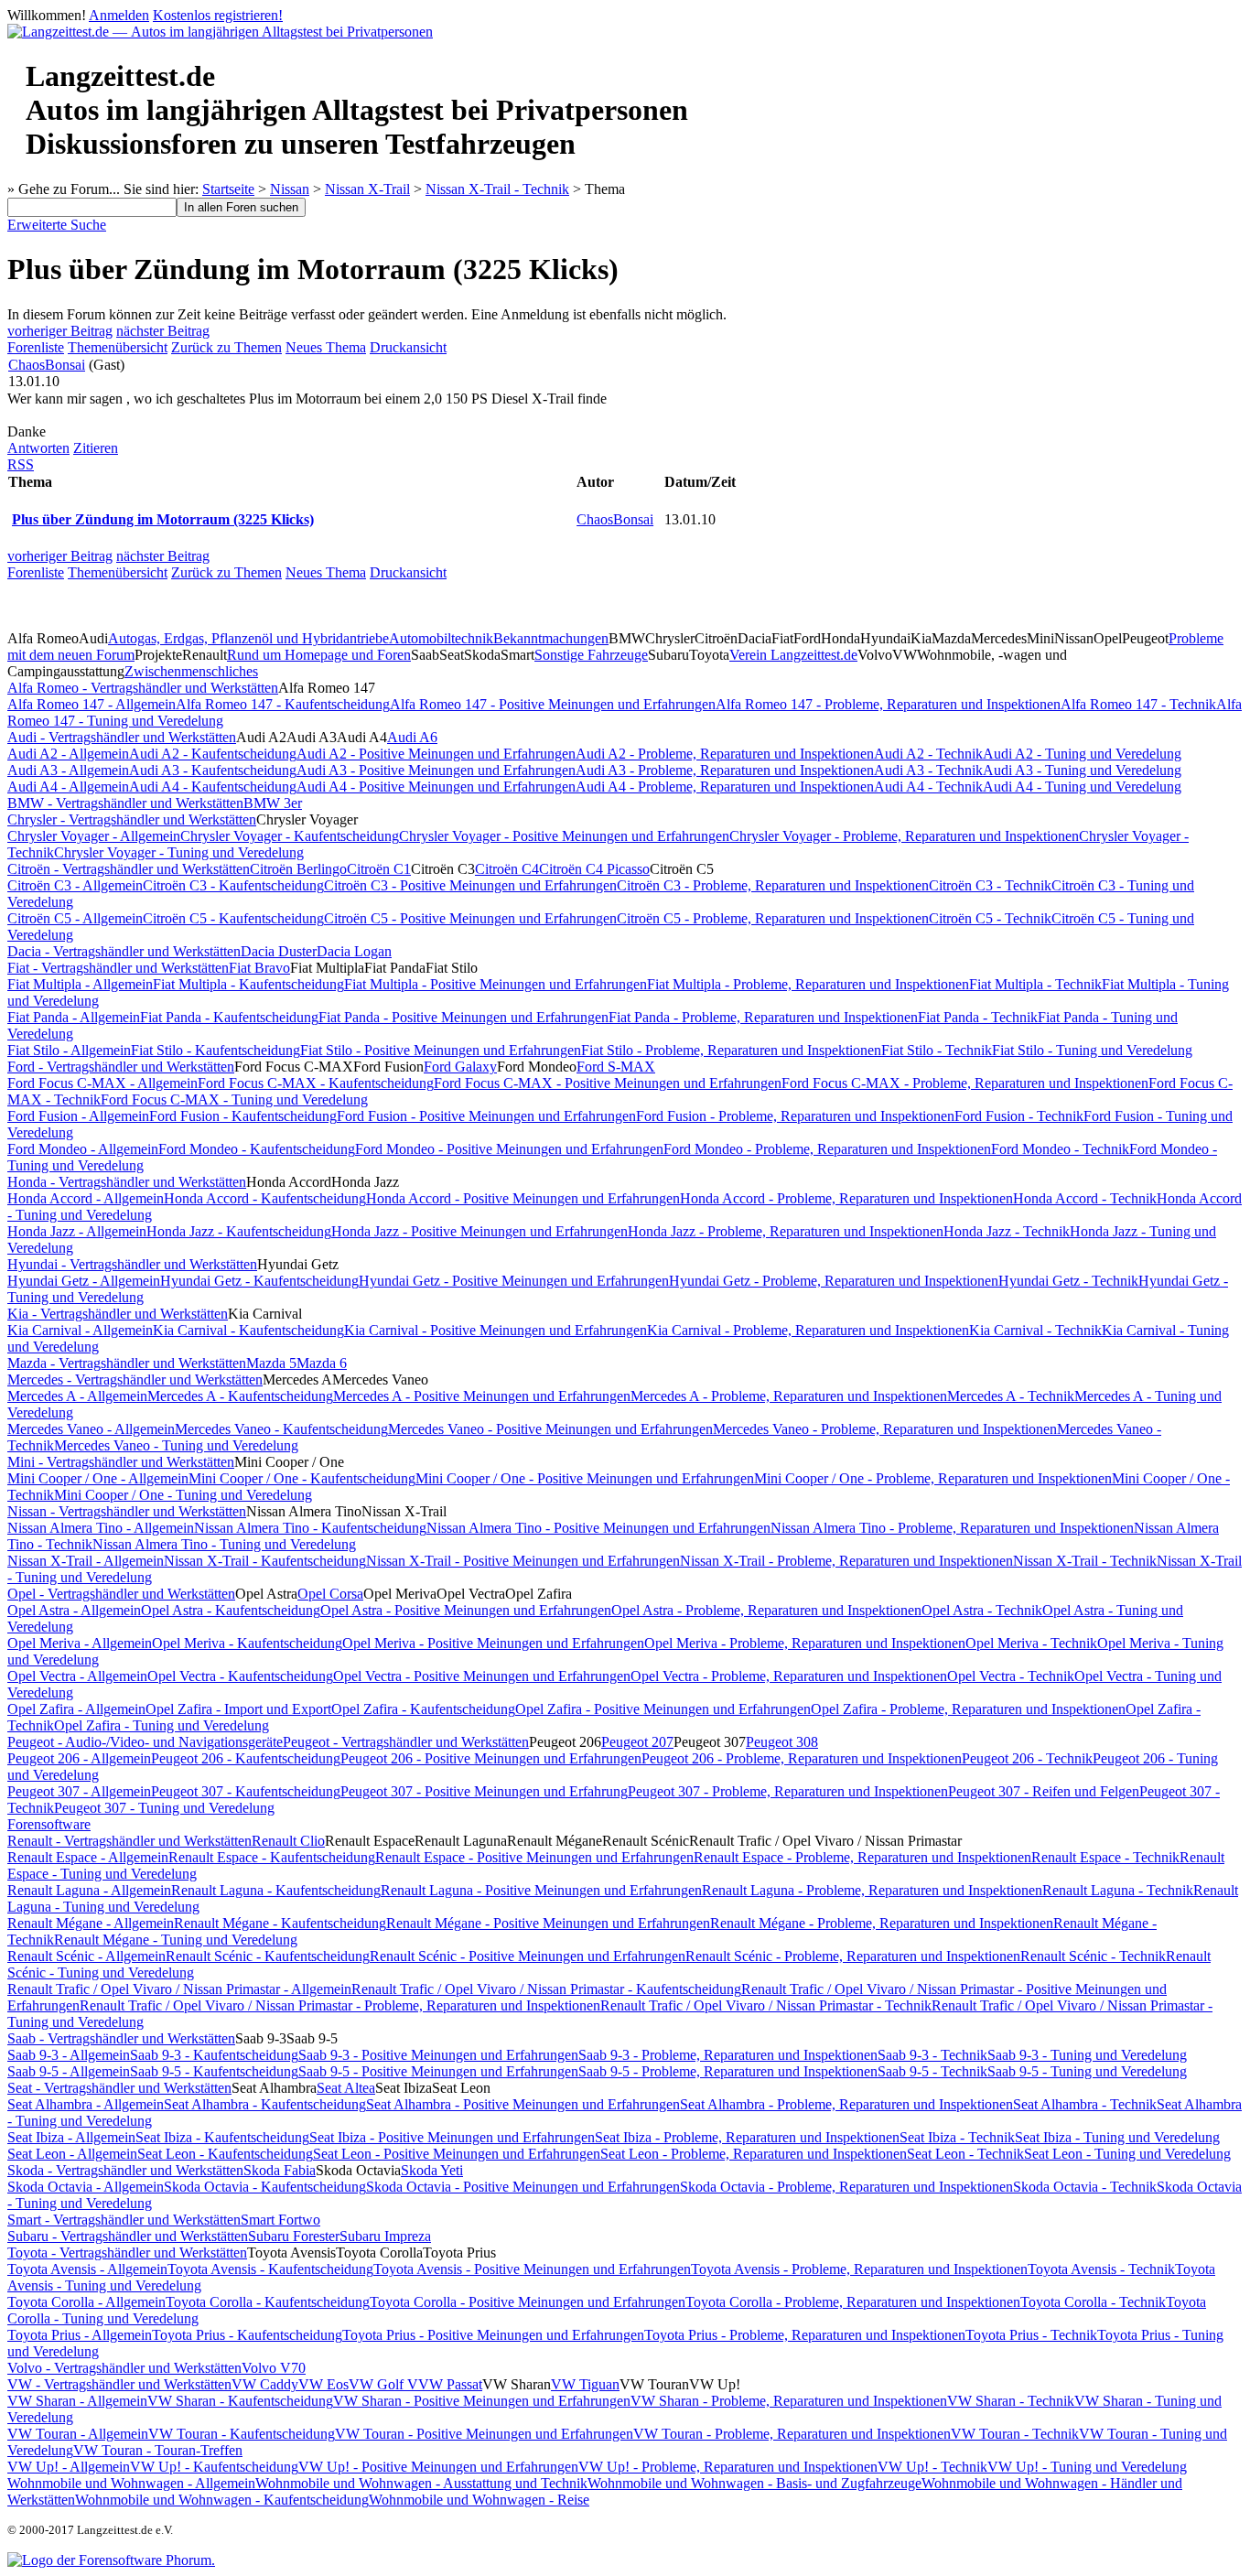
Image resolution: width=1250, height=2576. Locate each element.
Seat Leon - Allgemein (72, 2154)
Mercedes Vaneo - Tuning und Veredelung (176, 1445)
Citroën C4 (507, 869)
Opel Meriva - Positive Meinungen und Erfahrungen (493, 1643)
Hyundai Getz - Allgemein (84, 1281)
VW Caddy (265, 2384)
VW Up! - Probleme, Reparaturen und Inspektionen (728, 2467)
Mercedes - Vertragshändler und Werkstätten (135, 1380)
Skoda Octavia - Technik (1085, 2187)
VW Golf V (383, 2384)
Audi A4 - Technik (928, 787)
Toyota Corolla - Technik (1093, 2302)
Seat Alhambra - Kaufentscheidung (265, 2104)
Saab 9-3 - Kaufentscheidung (214, 2055)
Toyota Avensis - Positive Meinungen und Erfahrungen (532, 2269)
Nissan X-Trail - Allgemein (86, 1561)
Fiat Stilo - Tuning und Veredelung (1092, 1050)
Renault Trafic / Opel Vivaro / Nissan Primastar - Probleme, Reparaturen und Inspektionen (340, 2005)
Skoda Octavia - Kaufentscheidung (265, 2187)
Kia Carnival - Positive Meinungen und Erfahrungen (496, 1330)
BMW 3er (273, 803)
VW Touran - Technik (1015, 2434)
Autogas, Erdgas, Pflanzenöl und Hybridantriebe (248, 638)
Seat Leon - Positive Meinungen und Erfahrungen (457, 2154)
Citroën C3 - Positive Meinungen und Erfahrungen (470, 885)
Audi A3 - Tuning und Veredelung (1082, 770)
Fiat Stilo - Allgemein (69, 1050)
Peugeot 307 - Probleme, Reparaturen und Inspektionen (788, 1791)
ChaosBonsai (47, 365)
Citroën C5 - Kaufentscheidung (233, 918)
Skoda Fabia (280, 2170)
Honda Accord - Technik (1085, 1198)
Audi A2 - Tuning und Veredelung (1082, 754)
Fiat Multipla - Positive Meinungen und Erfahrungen (496, 984)
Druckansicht (408, 347)
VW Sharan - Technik (1011, 2401)
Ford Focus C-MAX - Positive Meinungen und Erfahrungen (608, 1083)
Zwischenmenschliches (191, 671)
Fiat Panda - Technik (978, 1017)
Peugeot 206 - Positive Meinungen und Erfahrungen (491, 1758)
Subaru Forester (294, 2236)
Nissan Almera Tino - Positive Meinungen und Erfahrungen (598, 1528)
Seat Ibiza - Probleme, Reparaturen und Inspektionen (747, 2137)
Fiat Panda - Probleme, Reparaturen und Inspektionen (763, 1017)
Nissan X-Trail (367, 189)
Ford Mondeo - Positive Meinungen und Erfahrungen (509, 1149)
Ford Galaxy (460, 1067)
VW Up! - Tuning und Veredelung (1087, 2467)
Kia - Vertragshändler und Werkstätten (118, 1314)
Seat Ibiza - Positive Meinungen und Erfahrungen (452, 2137)
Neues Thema (326, 347)
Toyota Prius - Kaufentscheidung (247, 2335)
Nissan (290, 189)
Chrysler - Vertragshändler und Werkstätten (132, 819)
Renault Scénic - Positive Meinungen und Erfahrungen (528, 1956)
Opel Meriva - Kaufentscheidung (247, 1643)
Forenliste (36, 347)
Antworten (38, 448)
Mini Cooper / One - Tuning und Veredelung (183, 1495)
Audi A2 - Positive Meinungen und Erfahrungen (436, 754)
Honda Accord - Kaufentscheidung (265, 1198)
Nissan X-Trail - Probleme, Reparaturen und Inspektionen (846, 1561)
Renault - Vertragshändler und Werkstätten (129, 1841)
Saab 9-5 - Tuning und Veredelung (1087, 2071)
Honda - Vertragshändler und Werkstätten (127, 1182)
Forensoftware (49, 1824)
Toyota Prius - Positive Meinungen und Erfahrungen (493, 2335)
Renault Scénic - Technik (1093, 1956)
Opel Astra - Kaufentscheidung (231, 1610)
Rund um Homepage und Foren (319, 655)
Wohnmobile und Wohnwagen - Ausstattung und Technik (421, 2483)
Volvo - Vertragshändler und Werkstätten (124, 2368)
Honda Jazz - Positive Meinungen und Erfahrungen (480, 1231)
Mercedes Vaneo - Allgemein (91, 1429)
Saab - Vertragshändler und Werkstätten (121, 2038)
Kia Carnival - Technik (1035, 1330)
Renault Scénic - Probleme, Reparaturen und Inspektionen (853, 1956)
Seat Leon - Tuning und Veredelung (1127, 2154)
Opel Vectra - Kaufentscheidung (240, 1676)
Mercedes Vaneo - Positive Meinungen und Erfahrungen (550, 1429)
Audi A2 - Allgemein (68, 754)
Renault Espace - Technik (1105, 1857)
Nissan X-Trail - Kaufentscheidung (265, 1561)
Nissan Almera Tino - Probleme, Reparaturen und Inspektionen (952, 1528)
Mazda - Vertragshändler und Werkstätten (127, 1363)
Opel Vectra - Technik (1011, 1676)
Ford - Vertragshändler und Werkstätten (121, 1067)
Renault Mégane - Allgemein (91, 1923)
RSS (21, 464)
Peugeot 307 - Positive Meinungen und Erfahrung (484, 1791)
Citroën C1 (379, 869)
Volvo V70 (274, 2368)
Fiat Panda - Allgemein (74, 1017)
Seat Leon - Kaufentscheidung (225, 2154)
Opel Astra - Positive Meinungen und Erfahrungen (466, 1610)
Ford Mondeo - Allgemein (83, 1149)
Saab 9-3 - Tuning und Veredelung (1087, 2055)
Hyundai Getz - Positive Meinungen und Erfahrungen (514, 1281)
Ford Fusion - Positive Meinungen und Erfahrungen (486, 1116)
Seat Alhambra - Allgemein (86, 2104)
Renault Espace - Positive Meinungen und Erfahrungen (534, 1857)
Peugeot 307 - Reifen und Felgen (1044, 1791)
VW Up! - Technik (932, 2467)
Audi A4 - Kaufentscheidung (213, 787)
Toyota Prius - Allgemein (80, 2335)
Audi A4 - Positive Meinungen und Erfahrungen (436, 787)
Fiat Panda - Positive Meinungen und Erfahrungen (463, 1017)
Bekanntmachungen (551, 638)
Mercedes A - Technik (1011, 1396)
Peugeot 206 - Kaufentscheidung (246, 1758)
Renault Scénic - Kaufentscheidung (268, 1956)
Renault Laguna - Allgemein (89, 1890)
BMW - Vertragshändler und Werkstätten (125, 803)
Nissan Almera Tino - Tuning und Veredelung (224, 1544)
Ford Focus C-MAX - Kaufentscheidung (316, 1083)
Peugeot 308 (782, 1742)
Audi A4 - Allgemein (68, 787)
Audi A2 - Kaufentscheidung (213, 754)
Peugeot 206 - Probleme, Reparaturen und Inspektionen (802, 1758)
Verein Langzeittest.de (793, 655)
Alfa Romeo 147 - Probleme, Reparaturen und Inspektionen (888, 704)
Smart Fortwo (280, 2220)
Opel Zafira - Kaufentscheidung (423, 1709)
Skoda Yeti (432, 2170)
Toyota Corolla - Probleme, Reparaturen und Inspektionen (853, 2302)
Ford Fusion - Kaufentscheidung (243, 1116)
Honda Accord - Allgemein (86, 1198)
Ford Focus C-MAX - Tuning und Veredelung (234, 1099)
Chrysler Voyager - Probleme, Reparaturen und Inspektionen (904, 836)
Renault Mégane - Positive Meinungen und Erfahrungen (548, 1923)
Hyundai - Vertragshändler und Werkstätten (132, 1264)
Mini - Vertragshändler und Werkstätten (121, 1462)
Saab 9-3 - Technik (932, 2055)
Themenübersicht (118, 347)
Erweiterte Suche (57, 225)
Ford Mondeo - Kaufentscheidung (257, 1149)
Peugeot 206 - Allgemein (79, 1758)
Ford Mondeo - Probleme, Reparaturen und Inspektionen (827, 1149)
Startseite (228, 189)
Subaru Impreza (385, 2236)
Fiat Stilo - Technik (937, 1050)
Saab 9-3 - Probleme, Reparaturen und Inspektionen (728, 2055)
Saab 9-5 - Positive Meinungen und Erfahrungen (438, 2071)
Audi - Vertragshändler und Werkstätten (122, 737)
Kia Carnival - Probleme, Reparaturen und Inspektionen (808, 1330)
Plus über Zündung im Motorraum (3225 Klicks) (163, 519)
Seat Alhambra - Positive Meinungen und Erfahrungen (523, 2104)
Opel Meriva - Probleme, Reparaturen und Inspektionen (805, 1643)
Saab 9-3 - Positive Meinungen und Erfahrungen (438, 2055)
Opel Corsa (330, 1594)
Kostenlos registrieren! (218, 15)
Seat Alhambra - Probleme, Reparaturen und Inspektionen (846, 2104)
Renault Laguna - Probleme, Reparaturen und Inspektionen (872, 1890)
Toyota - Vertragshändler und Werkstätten (127, 2253)
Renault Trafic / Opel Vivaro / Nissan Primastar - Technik (766, 2005)
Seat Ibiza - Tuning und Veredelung (1117, 2137)
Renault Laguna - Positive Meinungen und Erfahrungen (541, 1890)
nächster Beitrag (163, 331)
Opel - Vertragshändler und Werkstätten (121, 1594)
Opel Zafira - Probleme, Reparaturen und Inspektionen (968, 1709)
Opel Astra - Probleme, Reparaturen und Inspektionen (766, 1610)
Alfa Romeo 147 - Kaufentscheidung (283, 704)
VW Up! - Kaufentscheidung (214, 2467)
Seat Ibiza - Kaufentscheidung (222, 2137)
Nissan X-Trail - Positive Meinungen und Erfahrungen (523, 1561)
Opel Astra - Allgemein (74, 1610)
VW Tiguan (585, 2384)
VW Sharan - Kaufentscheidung (240, 2401)
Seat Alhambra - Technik (1085, 2104)
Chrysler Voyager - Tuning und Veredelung (179, 852)
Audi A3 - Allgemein (68, 770)
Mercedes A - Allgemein (77, 1396)
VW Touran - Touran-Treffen (158, 2450)
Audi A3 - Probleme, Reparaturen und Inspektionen (725, 770)
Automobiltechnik (441, 638)
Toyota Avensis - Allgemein (87, 2269)
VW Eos (323, 2384)
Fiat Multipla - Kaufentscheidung (248, 984)
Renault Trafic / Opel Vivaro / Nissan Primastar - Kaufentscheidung (546, 1989)
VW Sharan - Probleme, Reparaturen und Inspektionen (789, 2401)
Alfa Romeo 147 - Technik (1138, 704)
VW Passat (450, 2384)
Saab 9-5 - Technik (932, 2071)
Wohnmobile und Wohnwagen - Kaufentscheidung (222, 2500)
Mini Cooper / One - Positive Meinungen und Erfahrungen (585, 1478)
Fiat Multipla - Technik (1035, 984)
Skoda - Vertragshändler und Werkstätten (125, 2170)
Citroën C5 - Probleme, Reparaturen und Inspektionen (773, 918)
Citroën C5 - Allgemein (75, 918)
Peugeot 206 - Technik (1027, 1758)
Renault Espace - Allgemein (88, 1857)
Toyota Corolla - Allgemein (86, 2302)
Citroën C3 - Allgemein (75, 885)
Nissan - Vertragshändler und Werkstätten (127, 1511)
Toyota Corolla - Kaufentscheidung (268, 2302)
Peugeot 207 (637, 1742)
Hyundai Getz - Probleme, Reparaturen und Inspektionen (834, 1281)
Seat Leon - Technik (965, 2154)
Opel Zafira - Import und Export (238, 1709)
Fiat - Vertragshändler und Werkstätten (118, 968)
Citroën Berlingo (298, 869)
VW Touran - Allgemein (78, 2434)
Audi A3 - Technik (928, 770)
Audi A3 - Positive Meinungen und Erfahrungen (436, 770)
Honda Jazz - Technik (1007, 1231)
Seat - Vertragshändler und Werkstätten (119, 2088)
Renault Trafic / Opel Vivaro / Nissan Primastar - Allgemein (179, 1989)
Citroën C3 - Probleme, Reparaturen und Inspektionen (773, 885)
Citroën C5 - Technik (990, 918)
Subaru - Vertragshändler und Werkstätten (128, 2236)
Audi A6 (412, 737)
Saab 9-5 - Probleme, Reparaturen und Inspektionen (728, 2071)
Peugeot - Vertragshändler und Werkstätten (406, 1742)
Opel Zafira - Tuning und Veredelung (162, 1725)
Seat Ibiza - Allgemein (71, 2137)
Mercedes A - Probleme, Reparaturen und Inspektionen (789, 1396)
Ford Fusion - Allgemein (78, 1116)
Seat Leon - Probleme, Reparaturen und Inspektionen (754, 2154)
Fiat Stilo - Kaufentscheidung (216, 1050)
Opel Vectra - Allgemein (77, 1676)
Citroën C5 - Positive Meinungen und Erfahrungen (470, 918)
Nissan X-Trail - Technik (497, 189)
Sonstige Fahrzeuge (591, 655)
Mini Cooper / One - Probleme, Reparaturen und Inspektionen (933, 1478)
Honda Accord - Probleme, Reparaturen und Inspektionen (846, 1198)
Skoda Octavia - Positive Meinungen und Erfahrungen (523, 2187)
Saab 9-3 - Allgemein (69, 2055)
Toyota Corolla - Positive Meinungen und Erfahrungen (528, 2302)
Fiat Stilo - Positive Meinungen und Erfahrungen (441, 1050)
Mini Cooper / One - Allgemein (98, 1478)
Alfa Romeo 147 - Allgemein (92, 704)
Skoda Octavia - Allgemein (86, 2187)
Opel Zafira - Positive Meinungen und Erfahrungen (663, 1709)
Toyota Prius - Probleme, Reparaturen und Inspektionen (805, 2335)
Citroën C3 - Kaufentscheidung (233, 885)
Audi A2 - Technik (928, 754)
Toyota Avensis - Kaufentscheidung (270, 2269)
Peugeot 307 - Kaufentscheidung (246, 1791)
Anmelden (119, 15)
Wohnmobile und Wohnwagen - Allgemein (131, 2483)
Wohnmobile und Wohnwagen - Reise (479, 2500)
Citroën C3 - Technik (990, 885)
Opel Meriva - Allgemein (80, 1643)
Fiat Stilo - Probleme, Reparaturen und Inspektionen (731, 1050)
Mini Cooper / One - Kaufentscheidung (302, 1478)
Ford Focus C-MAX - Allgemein (102, 1083)
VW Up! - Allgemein (69, 2467)
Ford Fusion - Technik (1019, 1116)
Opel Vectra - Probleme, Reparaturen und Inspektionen (789, 1676)
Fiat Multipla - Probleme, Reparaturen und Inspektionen (808, 984)
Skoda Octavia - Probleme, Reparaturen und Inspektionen (846, 2187)
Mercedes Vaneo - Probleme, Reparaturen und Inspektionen (885, 1429)
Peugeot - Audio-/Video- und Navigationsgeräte (145, 1742)
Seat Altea (346, 2088)
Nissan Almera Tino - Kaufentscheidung (310, 1528)
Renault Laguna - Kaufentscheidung (276, 1890)
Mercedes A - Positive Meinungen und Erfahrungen (482, 1396)
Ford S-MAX (616, 1067)
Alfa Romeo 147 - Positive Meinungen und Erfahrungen (553, 704)
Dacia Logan (354, 951)
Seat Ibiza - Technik (957, 2137)
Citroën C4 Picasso (594, 869)
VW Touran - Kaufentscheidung (242, 2434)
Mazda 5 (271, 1363)
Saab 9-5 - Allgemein (69, 2071)
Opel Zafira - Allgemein (76, 1709)
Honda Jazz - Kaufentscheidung (239, 1231)
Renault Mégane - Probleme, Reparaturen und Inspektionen (882, 1923)
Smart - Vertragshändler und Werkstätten (124, 2220)
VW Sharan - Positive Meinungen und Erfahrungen (482, 2401)
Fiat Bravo (259, 968)
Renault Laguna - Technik (1118, 1890)
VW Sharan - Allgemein (77, 2401)
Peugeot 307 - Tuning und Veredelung (164, 1808)
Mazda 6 (322, 1363)
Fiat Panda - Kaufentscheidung (229, 1017)
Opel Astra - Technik (982, 1610)
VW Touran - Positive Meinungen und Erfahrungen (484, 2434)
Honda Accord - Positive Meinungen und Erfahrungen (523, 1198)
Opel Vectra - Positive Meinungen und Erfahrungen (482, 1676)
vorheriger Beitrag (60, 331)
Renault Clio (288, 1841)
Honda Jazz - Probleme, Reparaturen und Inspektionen (786, 1231)
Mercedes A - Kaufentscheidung (240, 1396)
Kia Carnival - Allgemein (80, 1330)
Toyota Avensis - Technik (1101, 2269)
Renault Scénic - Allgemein (86, 1956)
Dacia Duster (279, 951)
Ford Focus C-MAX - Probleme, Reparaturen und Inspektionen (965, 1083)
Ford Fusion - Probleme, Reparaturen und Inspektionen (795, 1116)
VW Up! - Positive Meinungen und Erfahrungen (438, 2467)
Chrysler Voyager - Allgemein (94, 836)
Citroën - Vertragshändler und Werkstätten (129, 869)
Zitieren (96, 448)
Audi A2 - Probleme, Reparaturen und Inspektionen (725, 754)
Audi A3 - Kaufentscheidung (213, 770)
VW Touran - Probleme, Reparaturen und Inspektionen (792, 2434)
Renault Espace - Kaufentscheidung (272, 1857)
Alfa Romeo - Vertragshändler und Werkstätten (143, 688)
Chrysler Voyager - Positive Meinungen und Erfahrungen (564, 836)
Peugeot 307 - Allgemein (79, 1791)
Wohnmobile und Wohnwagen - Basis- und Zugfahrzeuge (754, 2483)
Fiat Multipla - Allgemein (80, 984)
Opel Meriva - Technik (1031, 1643)
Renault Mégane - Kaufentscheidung (280, 1923)
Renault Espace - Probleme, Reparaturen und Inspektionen (862, 1857)
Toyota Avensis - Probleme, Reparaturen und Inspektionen (859, 2269)
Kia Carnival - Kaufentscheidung (248, 1330)
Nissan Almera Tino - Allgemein (101, 1528)
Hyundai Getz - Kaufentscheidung (259, 1281)
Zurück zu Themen (226, 347)
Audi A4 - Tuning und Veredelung (1082, 787)
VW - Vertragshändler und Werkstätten (119, 2384)
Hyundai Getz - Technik (1068, 1281)
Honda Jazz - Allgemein (77, 1231)
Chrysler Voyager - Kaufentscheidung (290, 836)
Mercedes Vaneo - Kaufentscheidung (281, 1429)
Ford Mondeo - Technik (1060, 1149)
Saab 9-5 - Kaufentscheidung (214, 2071)
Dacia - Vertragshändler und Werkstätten (124, 951)
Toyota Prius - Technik (1031, 2335)
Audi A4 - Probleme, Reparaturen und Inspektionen (725, 787)
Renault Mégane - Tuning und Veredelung (176, 1940)
